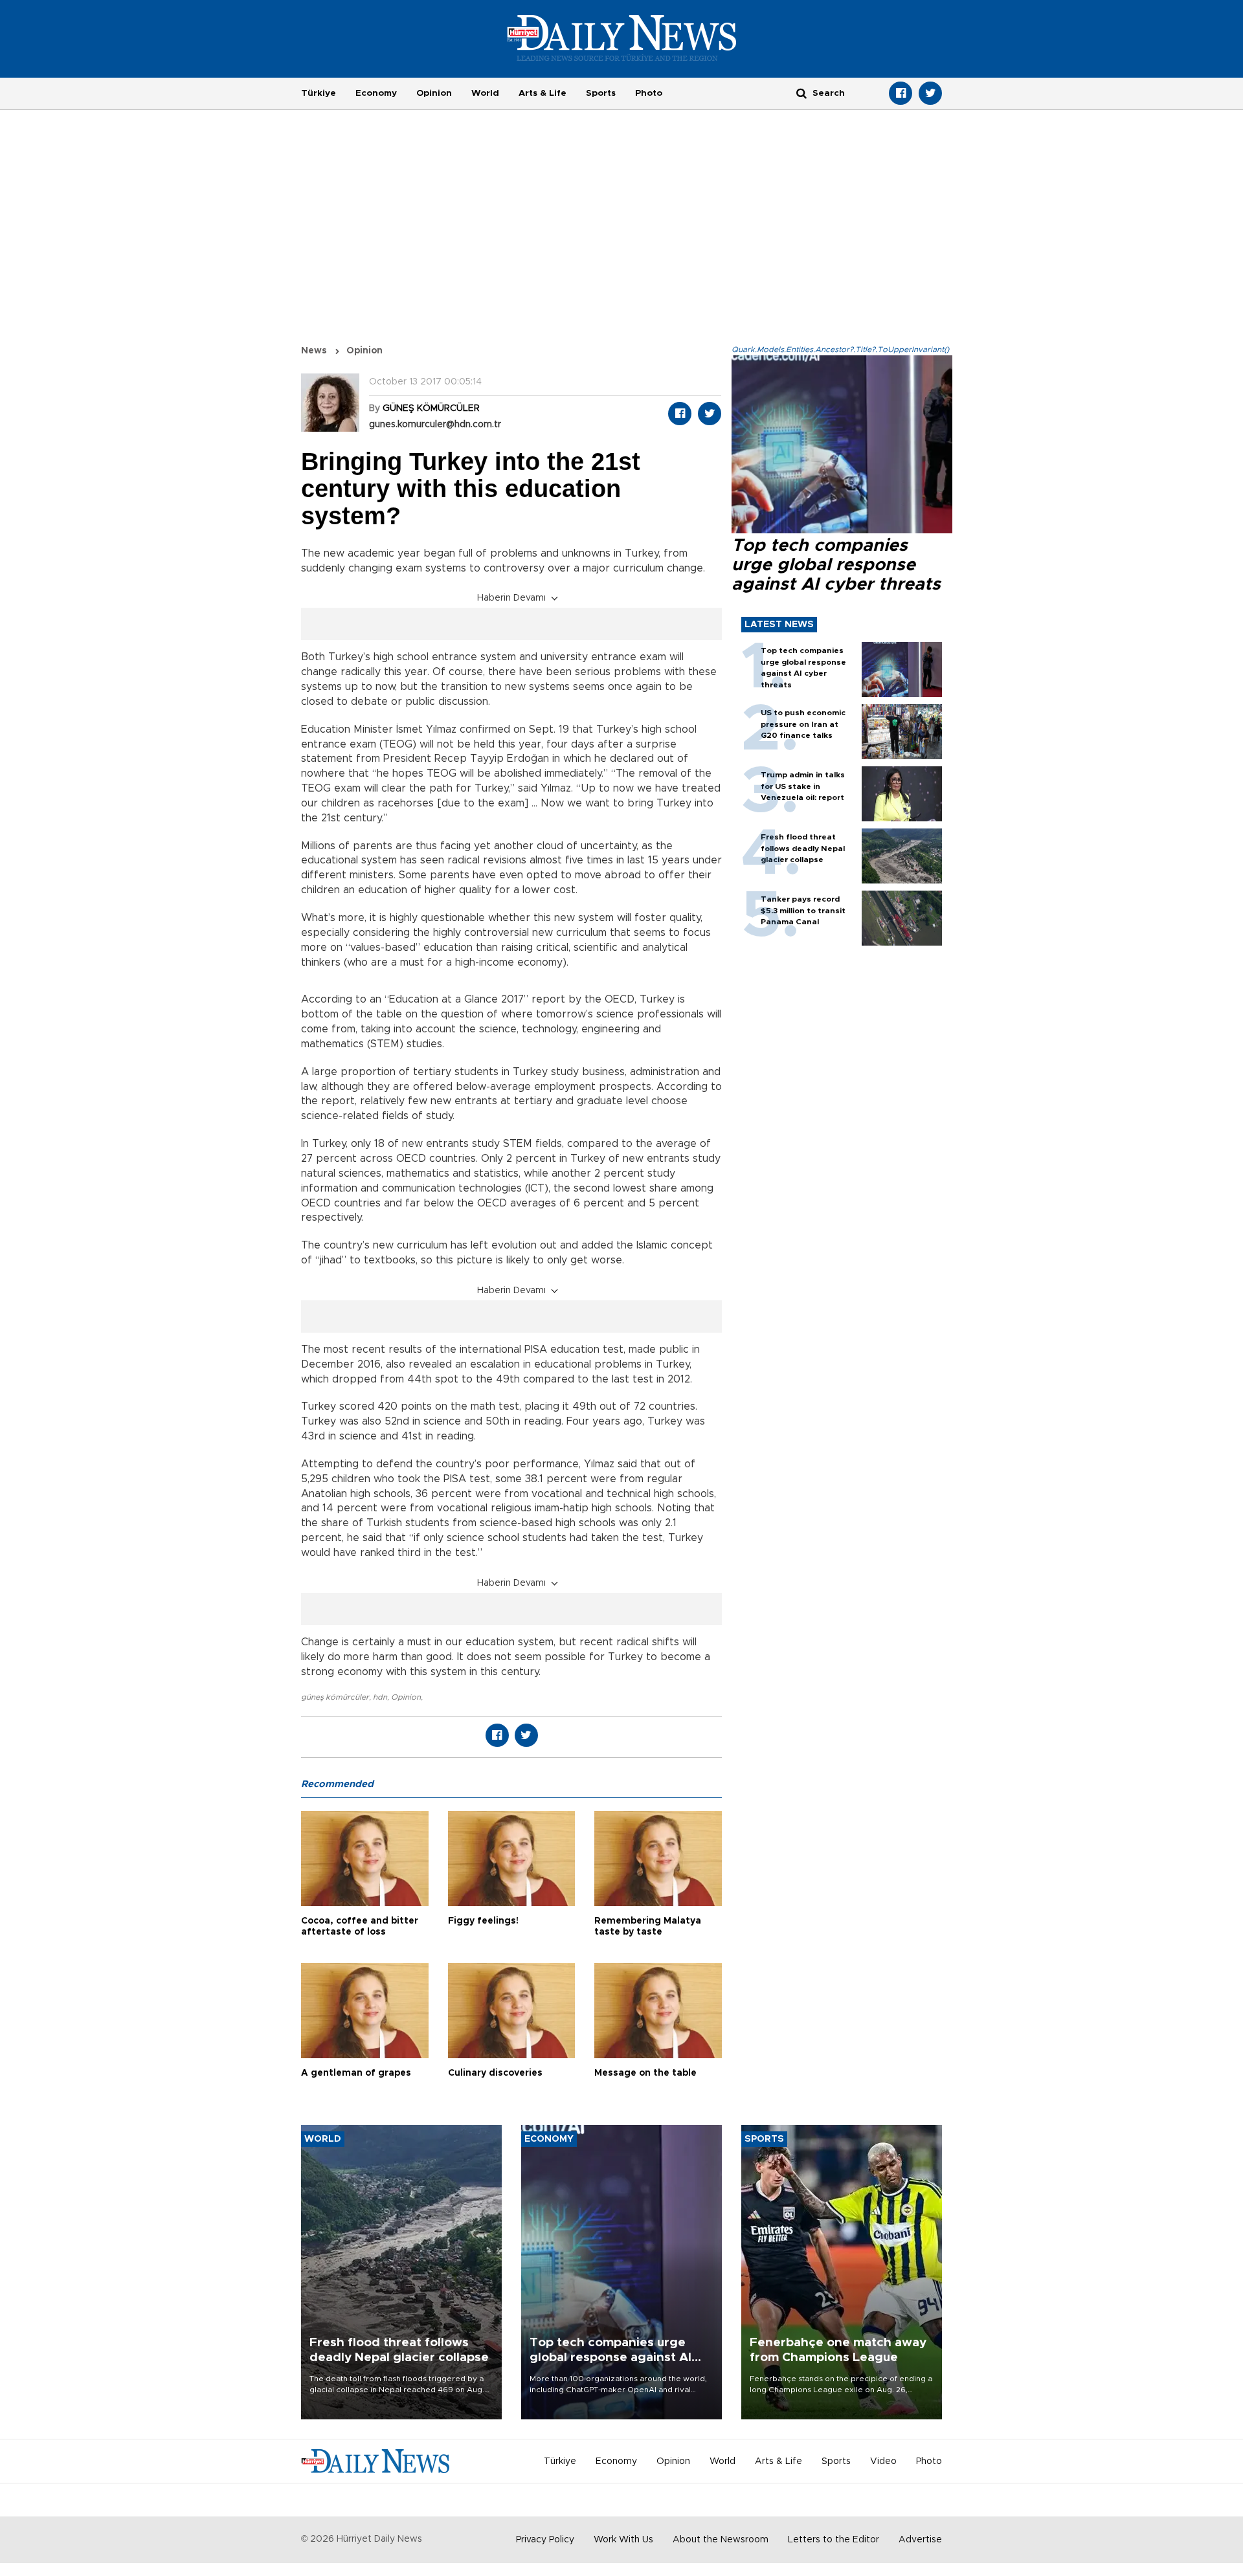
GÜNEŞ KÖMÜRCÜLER (431, 408)
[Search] (801, 93)
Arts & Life (543, 93)
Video (883, 2461)
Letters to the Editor (834, 2540)
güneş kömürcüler (335, 1697)
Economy (376, 93)
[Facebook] (901, 93)
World (485, 93)
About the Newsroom (721, 2540)
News (314, 351)
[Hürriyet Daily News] (622, 38)
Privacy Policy (545, 2540)
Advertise (920, 2540)
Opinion (434, 93)
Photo (649, 93)
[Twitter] (930, 93)
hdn (380, 1697)
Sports (601, 93)
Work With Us (623, 2540)
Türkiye (319, 93)
